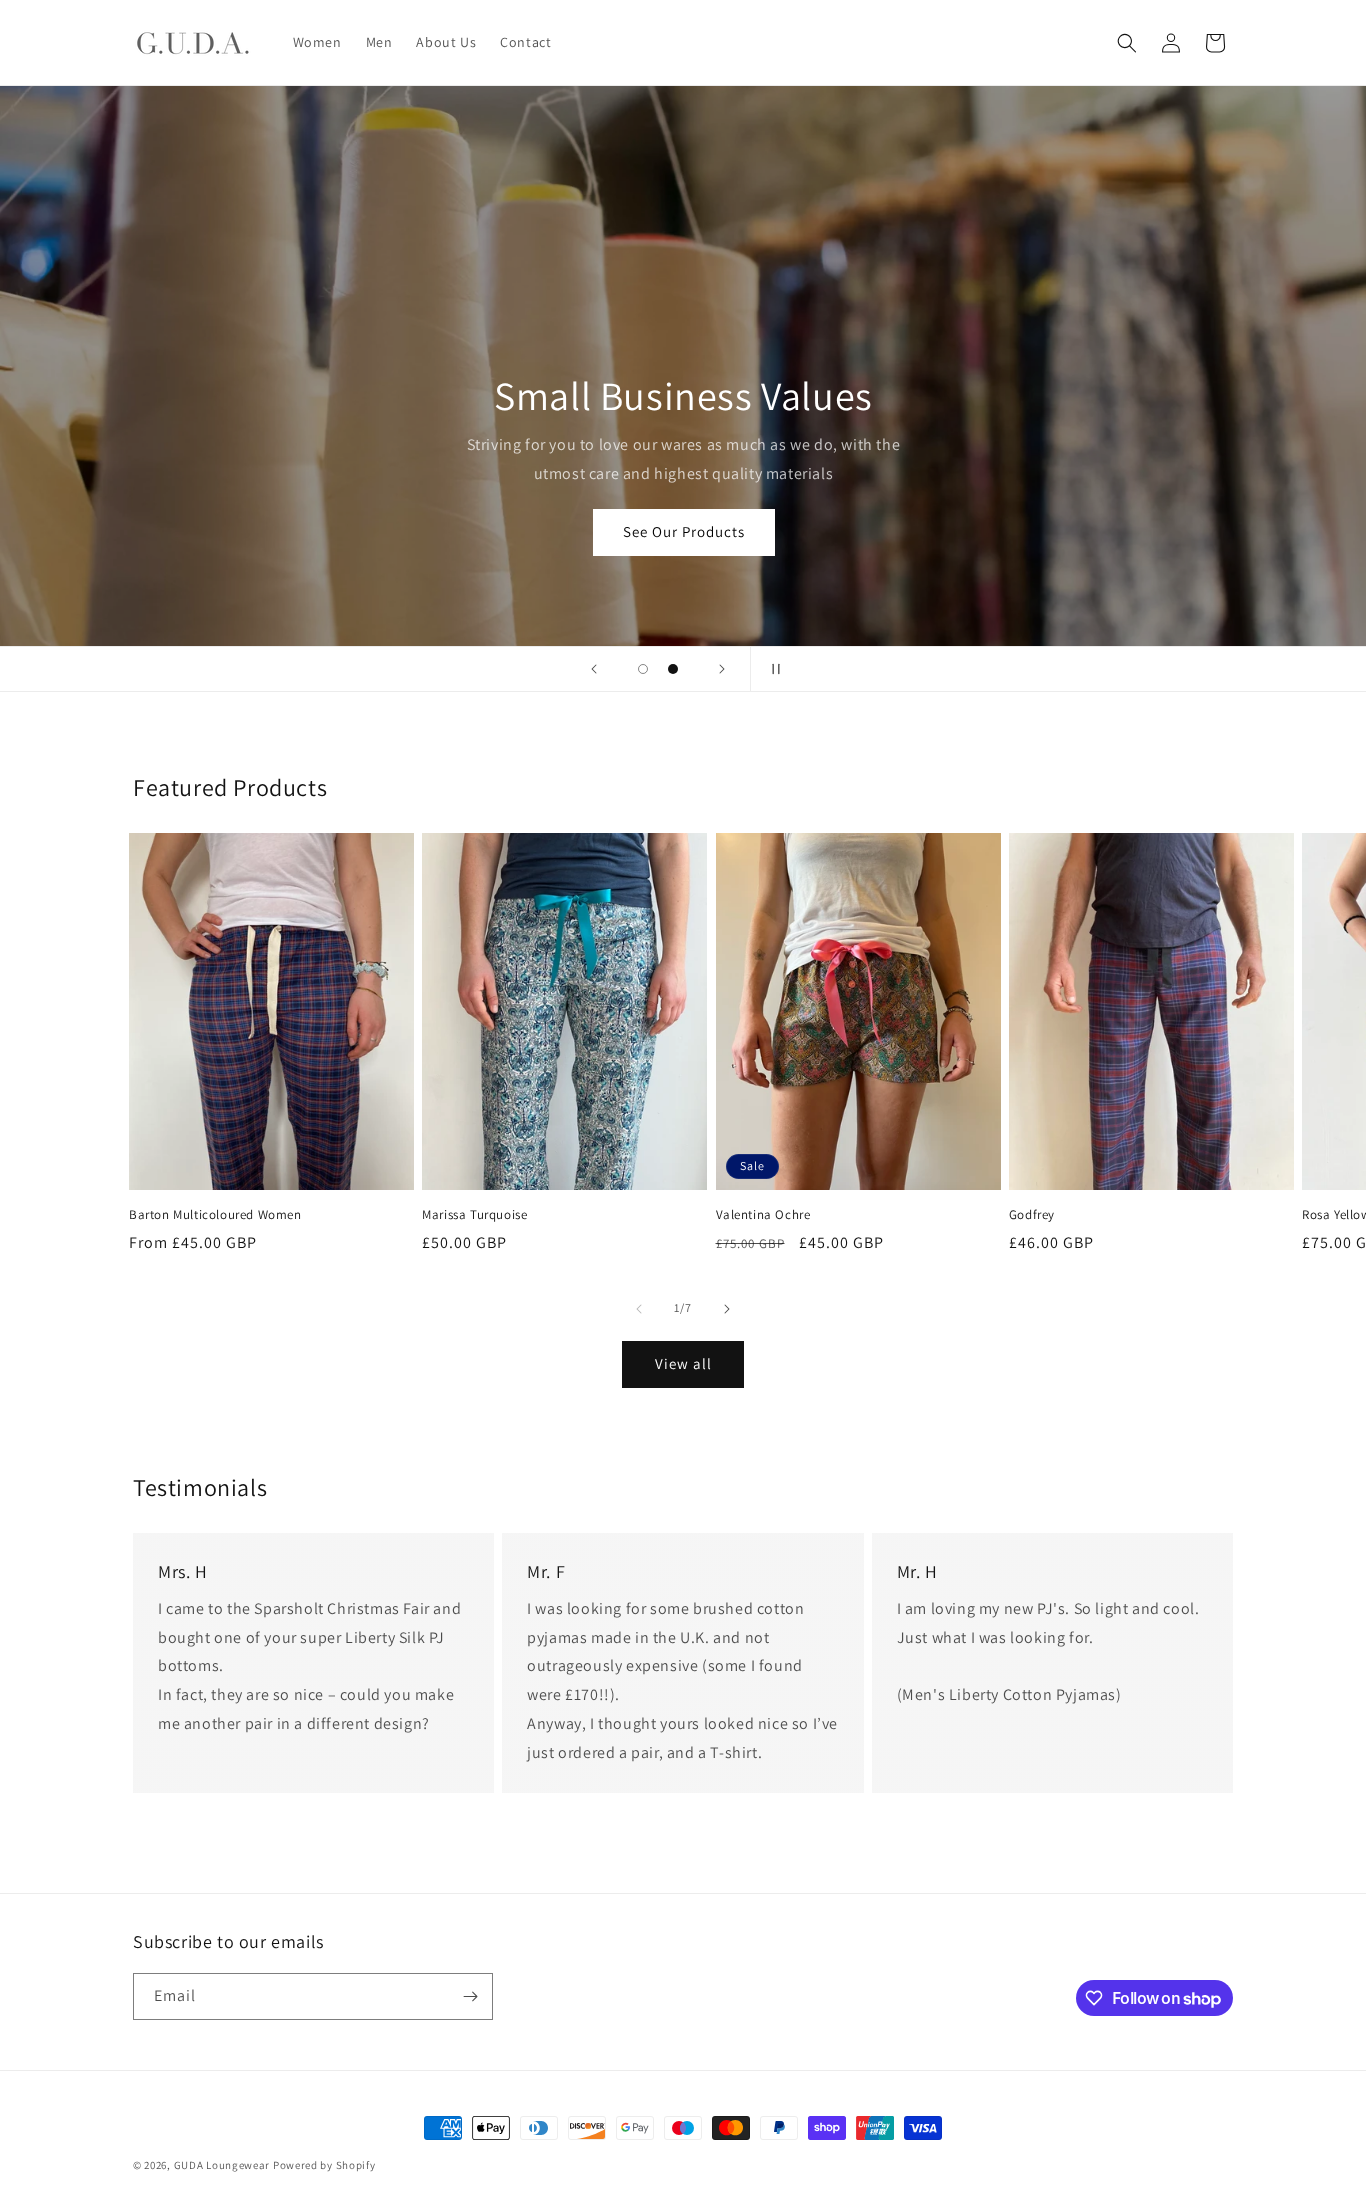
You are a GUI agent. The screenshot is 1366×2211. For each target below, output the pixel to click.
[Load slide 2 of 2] (673, 669)
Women (617, 532)
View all (683, 1363)
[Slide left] (639, 1309)
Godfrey (1032, 1215)
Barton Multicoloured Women (215, 1215)
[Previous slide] (594, 669)
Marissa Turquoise (474, 1215)
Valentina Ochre (763, 1215)
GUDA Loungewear (222, 2165)
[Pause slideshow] (772, 669)
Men (749, 532)
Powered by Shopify (324, 2165)
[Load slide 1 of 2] (643, 669)
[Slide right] (727, 1309)
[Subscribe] (470, 1996)
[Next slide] (722, 669)
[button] (1127, 43)
